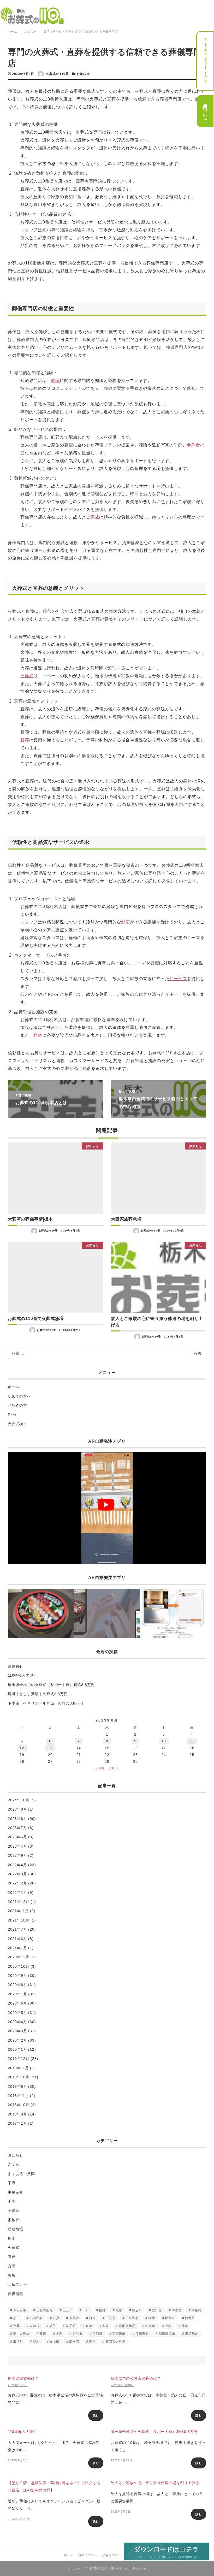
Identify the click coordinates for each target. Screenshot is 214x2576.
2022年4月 (17, 1865)
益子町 (71, 2326)
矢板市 (150, 2326)
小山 (16, 2318)
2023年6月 (17, 1837)
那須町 (18, 2342)
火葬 (16, 2326)
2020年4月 (17, 2022)
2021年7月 (17, 1929)
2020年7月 (17, 1994)
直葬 (25, 740)
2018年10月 (19, 2105)
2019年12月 (19, 2059)
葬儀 (56, 381)
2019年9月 (17, 2086)
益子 (53, 2326)
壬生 (12, 2201)
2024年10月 (19, 1800)
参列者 (193, 445)
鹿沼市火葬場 (115, 2342)
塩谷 (119, 2310)
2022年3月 (17, 1874)
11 (192, 1741)
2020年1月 (17, 2049)
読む (96, 2415)
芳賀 (168, 2326)
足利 (60, 2334)
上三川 (68, 2310)
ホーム (14, 1387)
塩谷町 (137, 2310)
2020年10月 (19, 1966)
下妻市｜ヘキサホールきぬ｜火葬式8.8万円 (46, 1703)
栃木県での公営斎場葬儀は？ (136, 2378)
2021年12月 (19, 1902)
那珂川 (97, 2334)
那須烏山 (192, 2334)
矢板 (12, 2275)
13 (50, 1748)
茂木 (185, 2326)
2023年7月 (17, 1828)
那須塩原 (142, 2334)
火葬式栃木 (17, 1424)
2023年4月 (17, 1846)
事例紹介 (16, 2192)
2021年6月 (17, 1939)
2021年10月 (19, 1920)
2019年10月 (19, 2077)
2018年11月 (18, 2096)
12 (22, 1748)
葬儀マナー (17, 2284)
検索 (198, 1353)
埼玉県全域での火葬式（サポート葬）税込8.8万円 (53, 1685)
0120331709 (205, 61)
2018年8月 (17, 2114)
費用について (205, 111)
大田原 (157, 2310)
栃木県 (190, 2318)
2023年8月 (17, 1819)
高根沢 (74, 2342)
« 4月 (100, 1768)
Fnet (12, 1415)
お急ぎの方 (17, 1405)
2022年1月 (17, 1893)
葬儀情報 (16, 2294)
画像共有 (16, 1666)
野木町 (54, 2342)
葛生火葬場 (21, 2334)
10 (164, 1741)
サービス (178, 979)
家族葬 (14, 2220)
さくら (14, 2165)
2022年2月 (17, 1883)
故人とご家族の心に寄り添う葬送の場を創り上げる (155, 2483)
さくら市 (20, 2310)
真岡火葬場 (127, 2326)
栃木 (12, 2238)
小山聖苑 (36, 2318)
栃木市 (170, 2318)
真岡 (12, 2266)
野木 (36, 2342)
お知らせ (83, 74)
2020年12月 (19, 1957)
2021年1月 (17, 1948)
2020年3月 (17, 2031)
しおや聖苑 (45, 2310)
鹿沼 (92, 2342)
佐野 (102, 2310)
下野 (12, 2183)
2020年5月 (17, 2013)
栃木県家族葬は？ (23, 2378)
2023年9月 (17, 1809)
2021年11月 (18, 1911)
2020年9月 (17, 1976)
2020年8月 (17, 1985)
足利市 (78, 2334)
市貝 (56, 2318)
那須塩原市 (167, 2334)
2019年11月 (18, 2068)
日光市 (110, 2318)
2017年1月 (17, 2123)
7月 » (114, 1768)
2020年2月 (17, 2040)
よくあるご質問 (21, 2174)
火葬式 (27, 676)
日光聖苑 (132, 2318)
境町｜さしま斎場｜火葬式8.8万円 (38, 1694)
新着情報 (16, 2229)
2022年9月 (17, 1855)
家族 (95, 517)
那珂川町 (119, 2334)
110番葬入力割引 (23, 1675)
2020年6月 (17, 2003)
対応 (126, 922)
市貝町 (74, 2318)
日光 (92, 2318)
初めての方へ (19, 1396)
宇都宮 (14, 2210)
